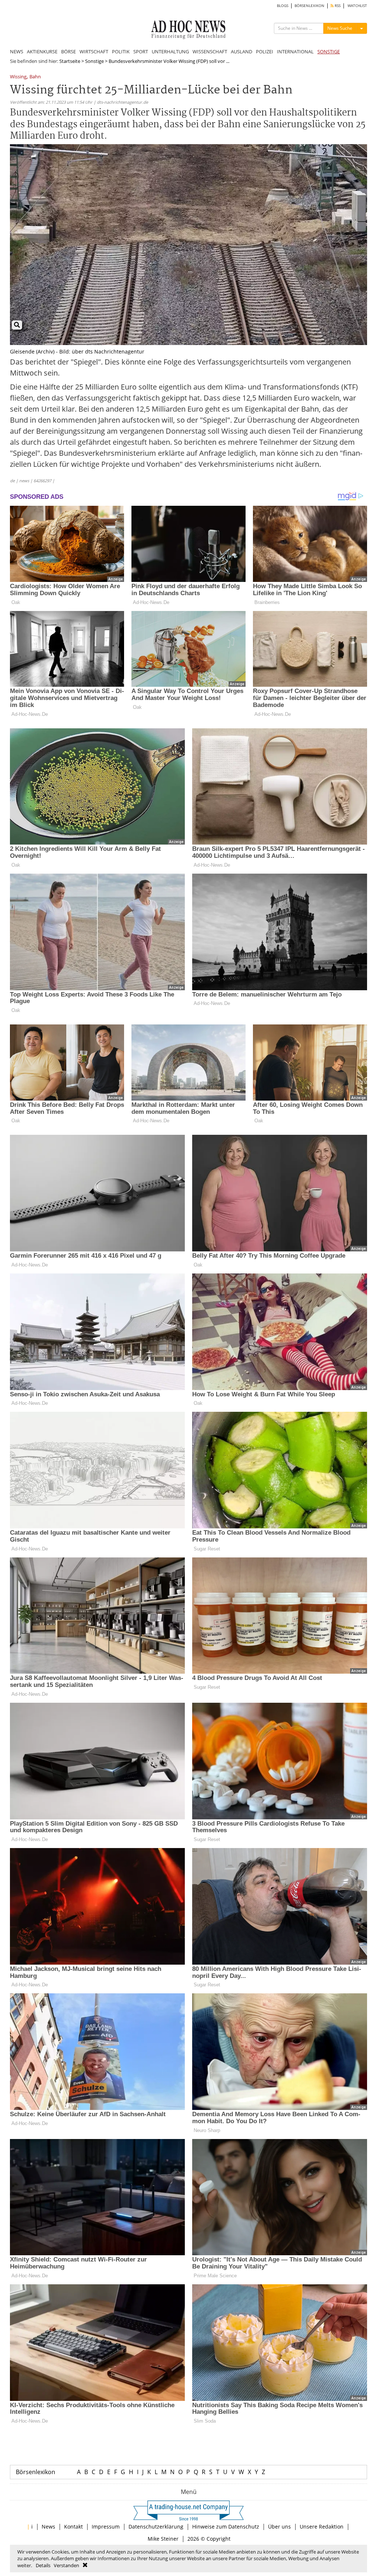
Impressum (106, 2527)
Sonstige (94, 61)
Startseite (70, 61)
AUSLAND (242, 51)
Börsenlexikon (36, 2472)
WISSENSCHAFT (210, 51)
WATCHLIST (357, 6)
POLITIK (121, 51)
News (48, 2527)
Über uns (279, 2527)
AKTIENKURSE (42, 51)
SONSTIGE (329, 51)
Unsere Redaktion (322, 2527)
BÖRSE (68, 51)
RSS (337, 6)
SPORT (141, 51)
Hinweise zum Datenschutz (226, 2527)
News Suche (340, 28)
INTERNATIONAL (295, 51)
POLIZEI (265, 51)
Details (43, 2565)
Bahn (35, 77)
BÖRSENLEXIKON (309, 6)
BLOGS (283, 6)
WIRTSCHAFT (94, 51)
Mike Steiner (163, 2539)
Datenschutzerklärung (156, 2527)
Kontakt (73, 2527)
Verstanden (66, 2565)
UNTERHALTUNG (170, 51)
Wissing (18, 77)
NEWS (17, 51)
